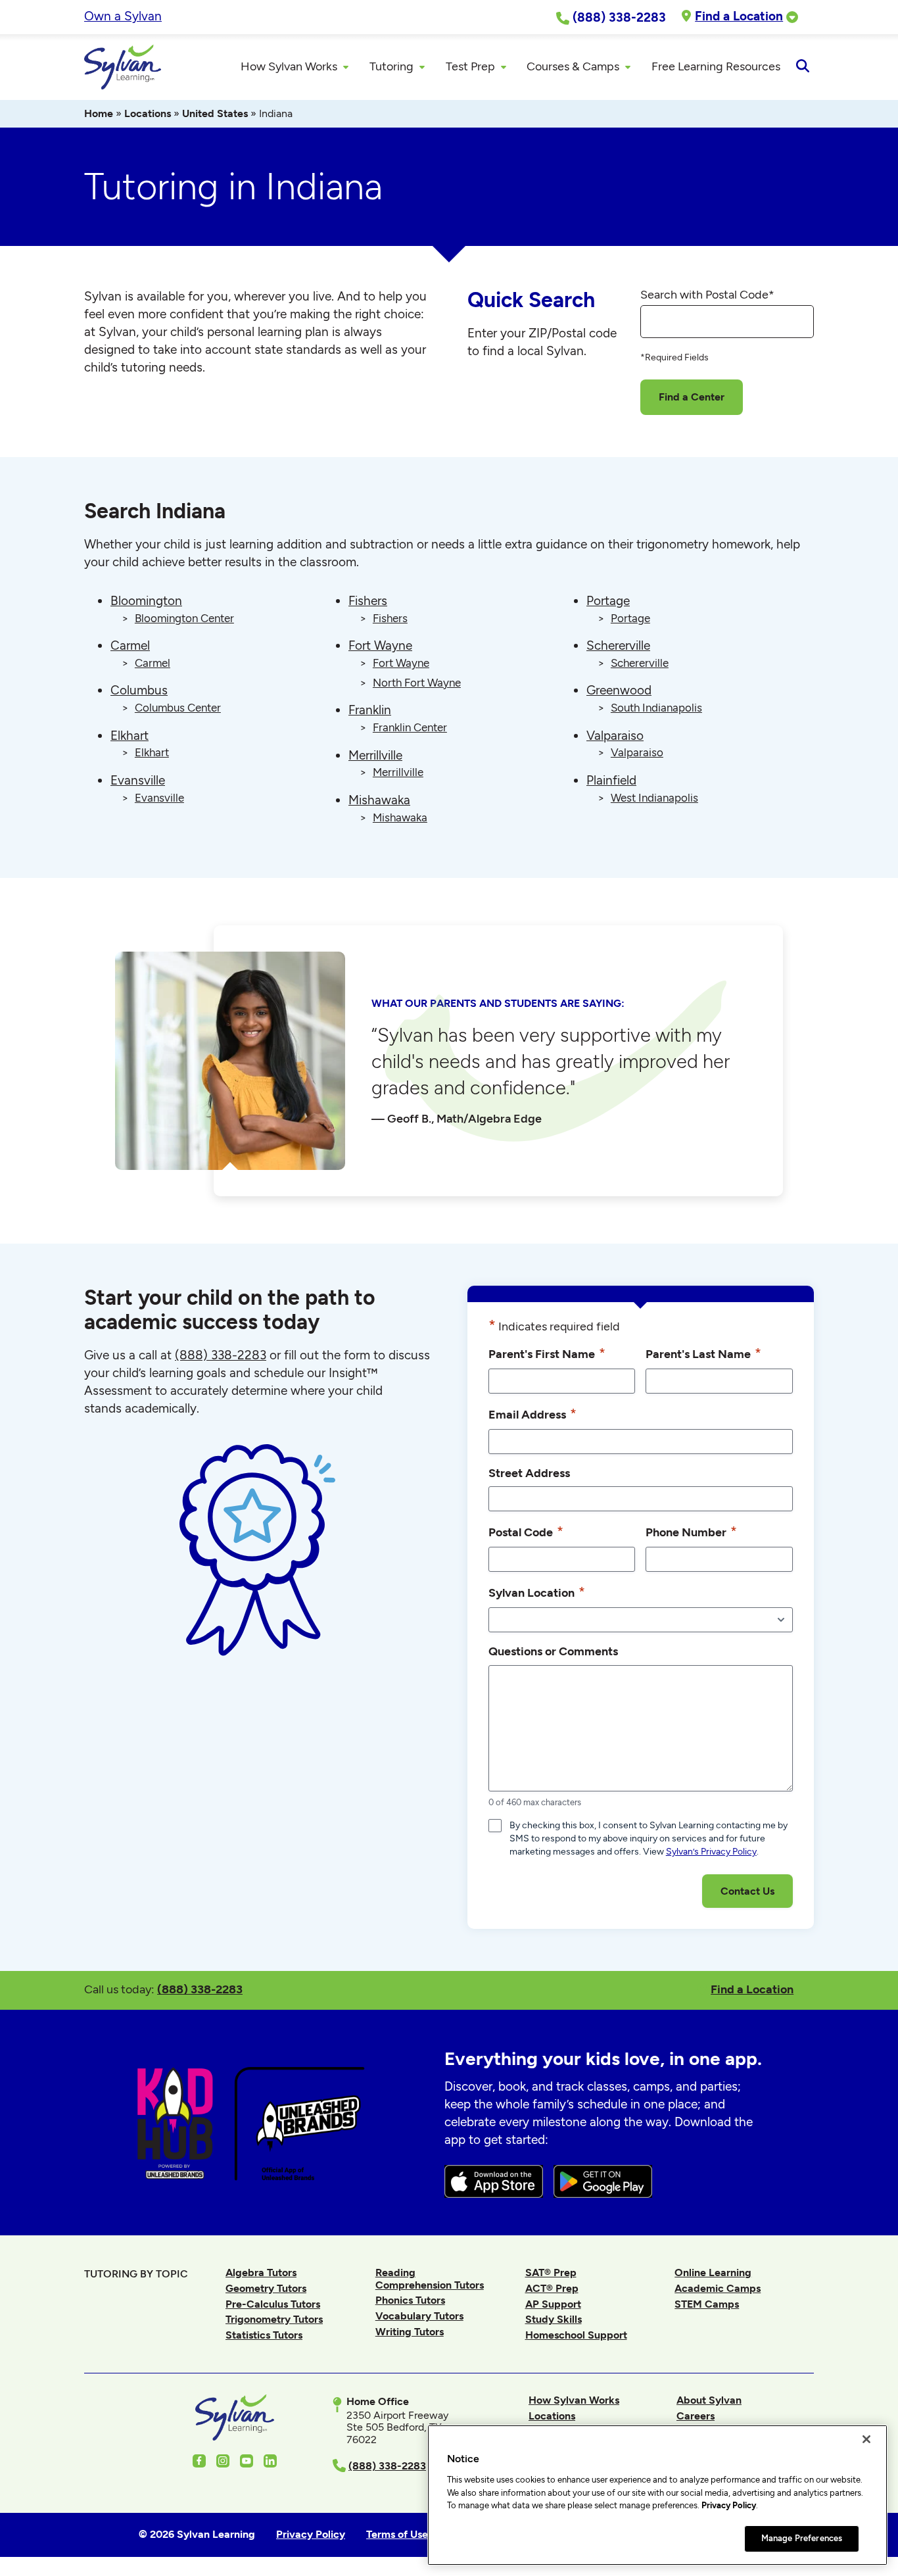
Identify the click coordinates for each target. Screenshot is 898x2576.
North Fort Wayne (417, 683)
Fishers (368, 601)
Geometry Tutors (266, 2288)
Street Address (529, 1473)
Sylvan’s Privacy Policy (711, 1852)
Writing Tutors (410, 2332)
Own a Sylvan (123, 16)
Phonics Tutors (410, 2300)
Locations (148, 113)
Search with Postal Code (707, 295)
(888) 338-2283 (200, 1989)
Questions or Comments (553, 1651)
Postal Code (526, 1531)
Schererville (618, 645)
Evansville (138, 780)
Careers (696, 2416)
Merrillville (375, 755)
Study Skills (554, 2319)
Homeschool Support (576, 2335)
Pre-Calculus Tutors (273, 2304)
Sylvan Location (537, 1592)
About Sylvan (709, 2400)
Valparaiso (615, 736)
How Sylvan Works (574, 2400)
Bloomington (146, 601)
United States (215, 113)
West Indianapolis (654, 798)
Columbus (139, 690)
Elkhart (130, 736)
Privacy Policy (729, 2505)
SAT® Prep (551, 2272)
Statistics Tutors (264, 2335)
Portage (608, 601)
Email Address (532, 1414)
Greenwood (619, 690)
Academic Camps (718, 2288)
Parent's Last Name (703, 1353)
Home (99, 113)
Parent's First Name (547, 1353)
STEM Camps (707, 2304)
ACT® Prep (552, 2288)
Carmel (130, 645)
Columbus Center (178, 708)
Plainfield (611, 780)
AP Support (553, 2304)
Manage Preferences (802, 2538)
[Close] (866, 2439)
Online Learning (713, 2272)
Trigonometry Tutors (274, 2319)
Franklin (370, 710)
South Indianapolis (656, 708)
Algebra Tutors (261, 2272)
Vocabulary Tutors (419, 2316)
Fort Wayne (380, 645)
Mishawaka (379, 800)
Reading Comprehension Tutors (430, 2278)
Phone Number (691, 1531)
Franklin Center (410, 727)
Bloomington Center (184, 618)
